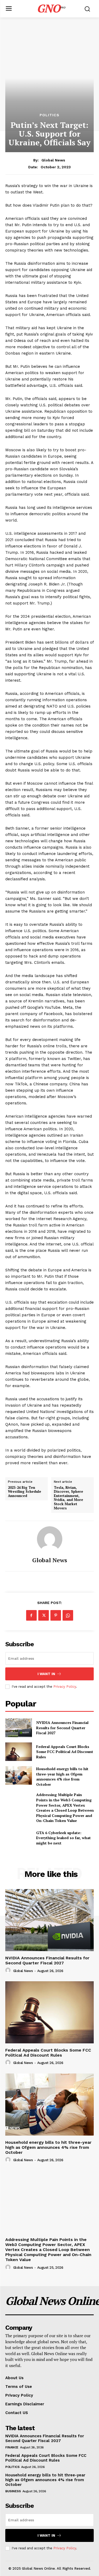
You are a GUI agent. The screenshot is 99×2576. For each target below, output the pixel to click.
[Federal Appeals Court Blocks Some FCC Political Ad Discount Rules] (19, 1752)
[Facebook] (31, 1615)
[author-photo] (9, 1970)
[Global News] (50, 1539)
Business (13, 2491)
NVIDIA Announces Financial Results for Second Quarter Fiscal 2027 (62, 1728)
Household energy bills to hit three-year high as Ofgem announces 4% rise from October (62, 1777)
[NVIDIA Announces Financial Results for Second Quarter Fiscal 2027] (19, 1728)
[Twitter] (44, 1615)
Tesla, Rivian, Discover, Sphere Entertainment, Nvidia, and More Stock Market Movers (69, 1498)
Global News (53, 160)
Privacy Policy (65, 1687)
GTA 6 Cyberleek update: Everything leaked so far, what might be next (63, 1838)
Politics (49, 115)
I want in (46, 1674)
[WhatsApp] (68, 1615)
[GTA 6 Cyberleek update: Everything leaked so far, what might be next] (19, 1838)
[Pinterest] (56, 1615)
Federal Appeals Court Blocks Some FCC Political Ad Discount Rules (65, 1752)
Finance (12, 2447)
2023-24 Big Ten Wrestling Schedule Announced (25, 1492)
